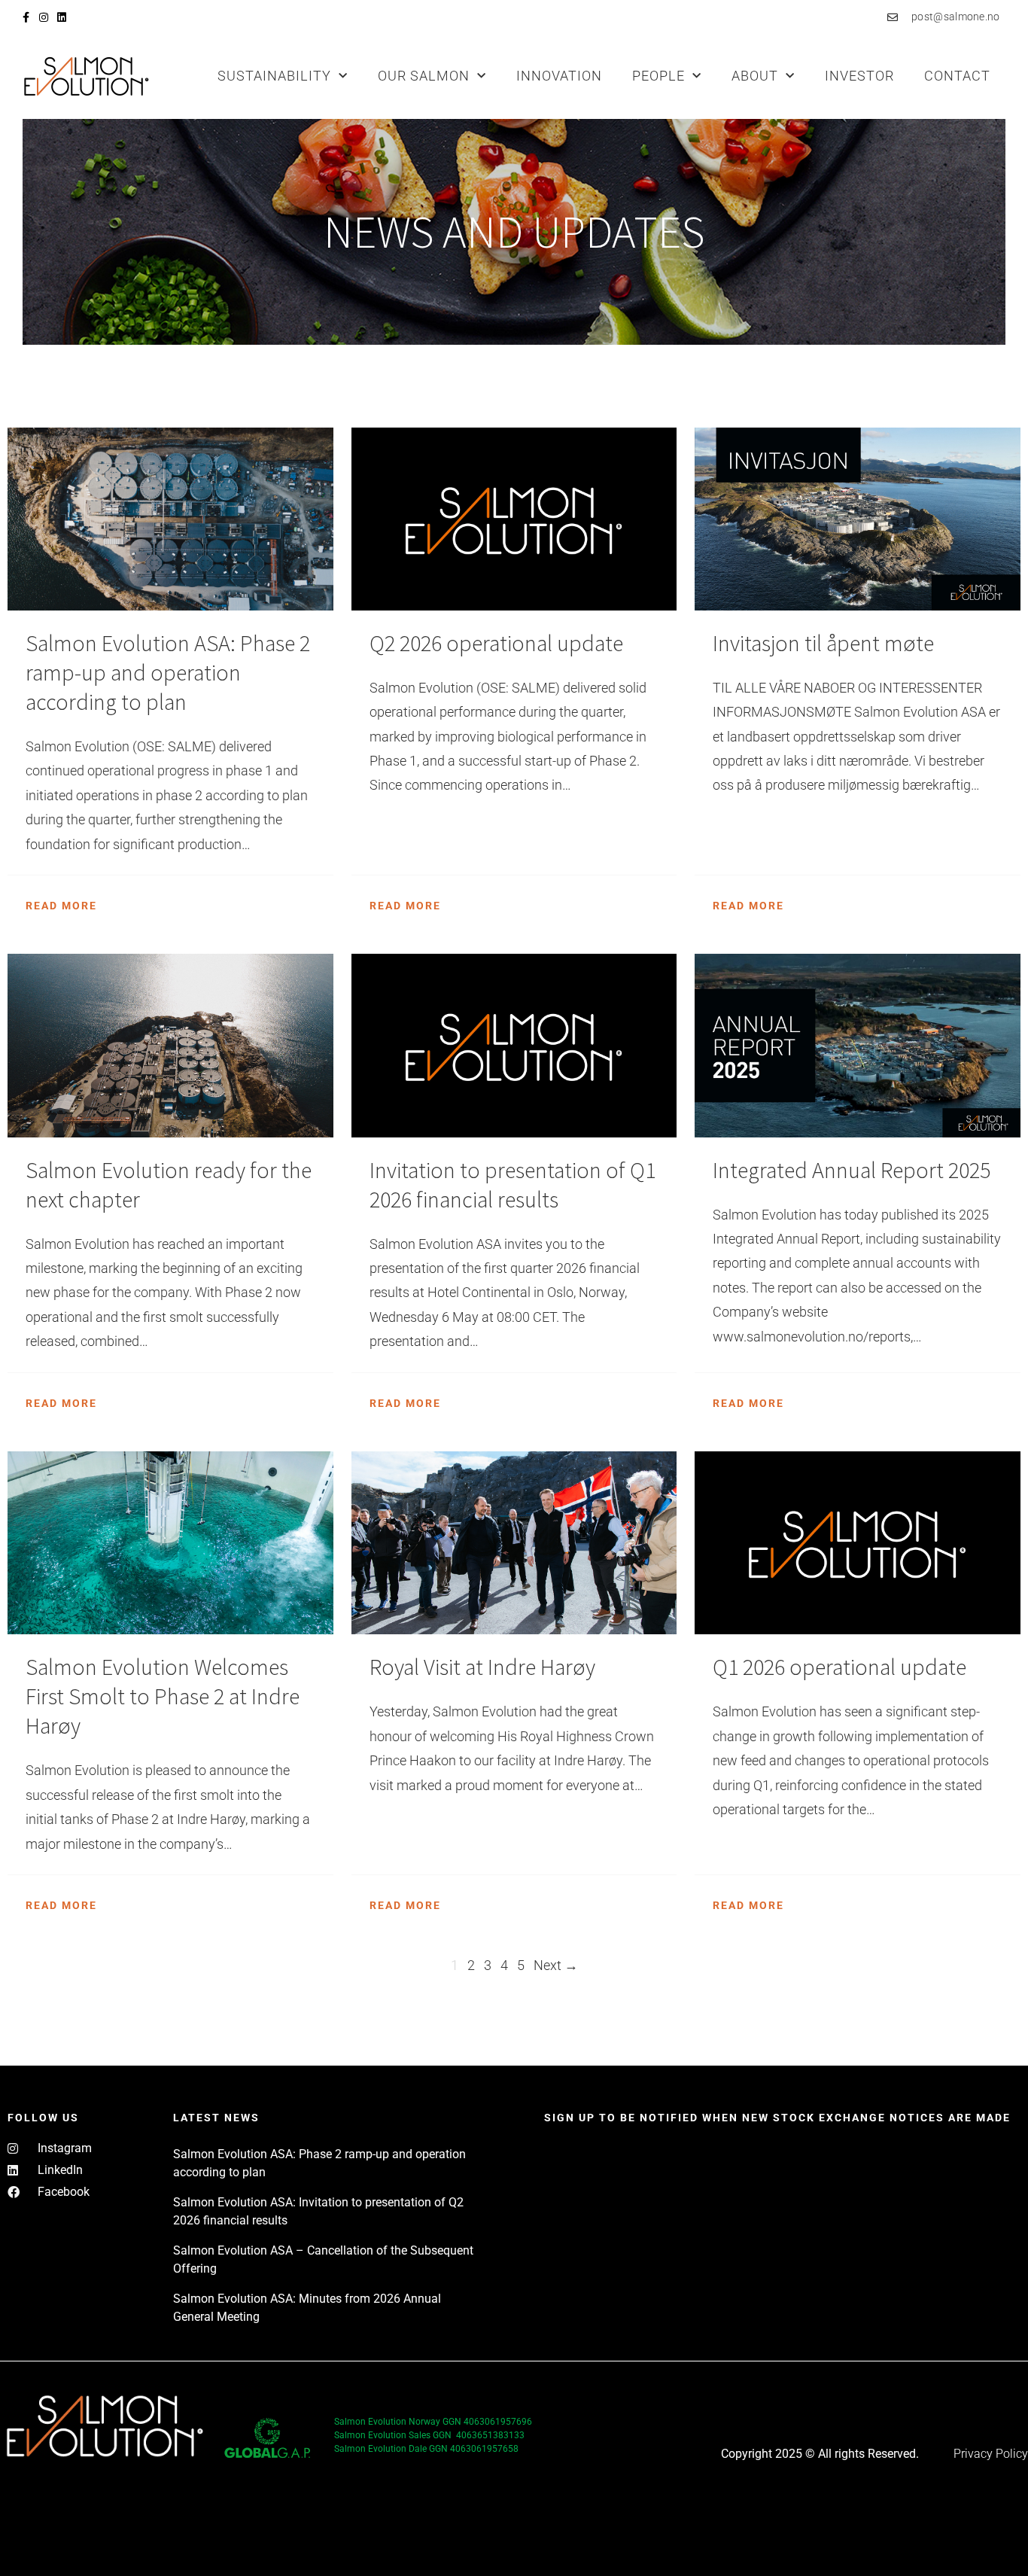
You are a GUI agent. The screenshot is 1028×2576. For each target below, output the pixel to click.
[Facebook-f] (26, 17)
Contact (957, 76)
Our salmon (424, 76)
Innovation (559, 76)
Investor (859, 76)
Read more (61, 906)
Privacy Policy (991, 2454)
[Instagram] (44, 17)
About (755, 76)
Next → (556, 1965)
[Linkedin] (62, 17)
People (658, 76)
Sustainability (274, 76)
